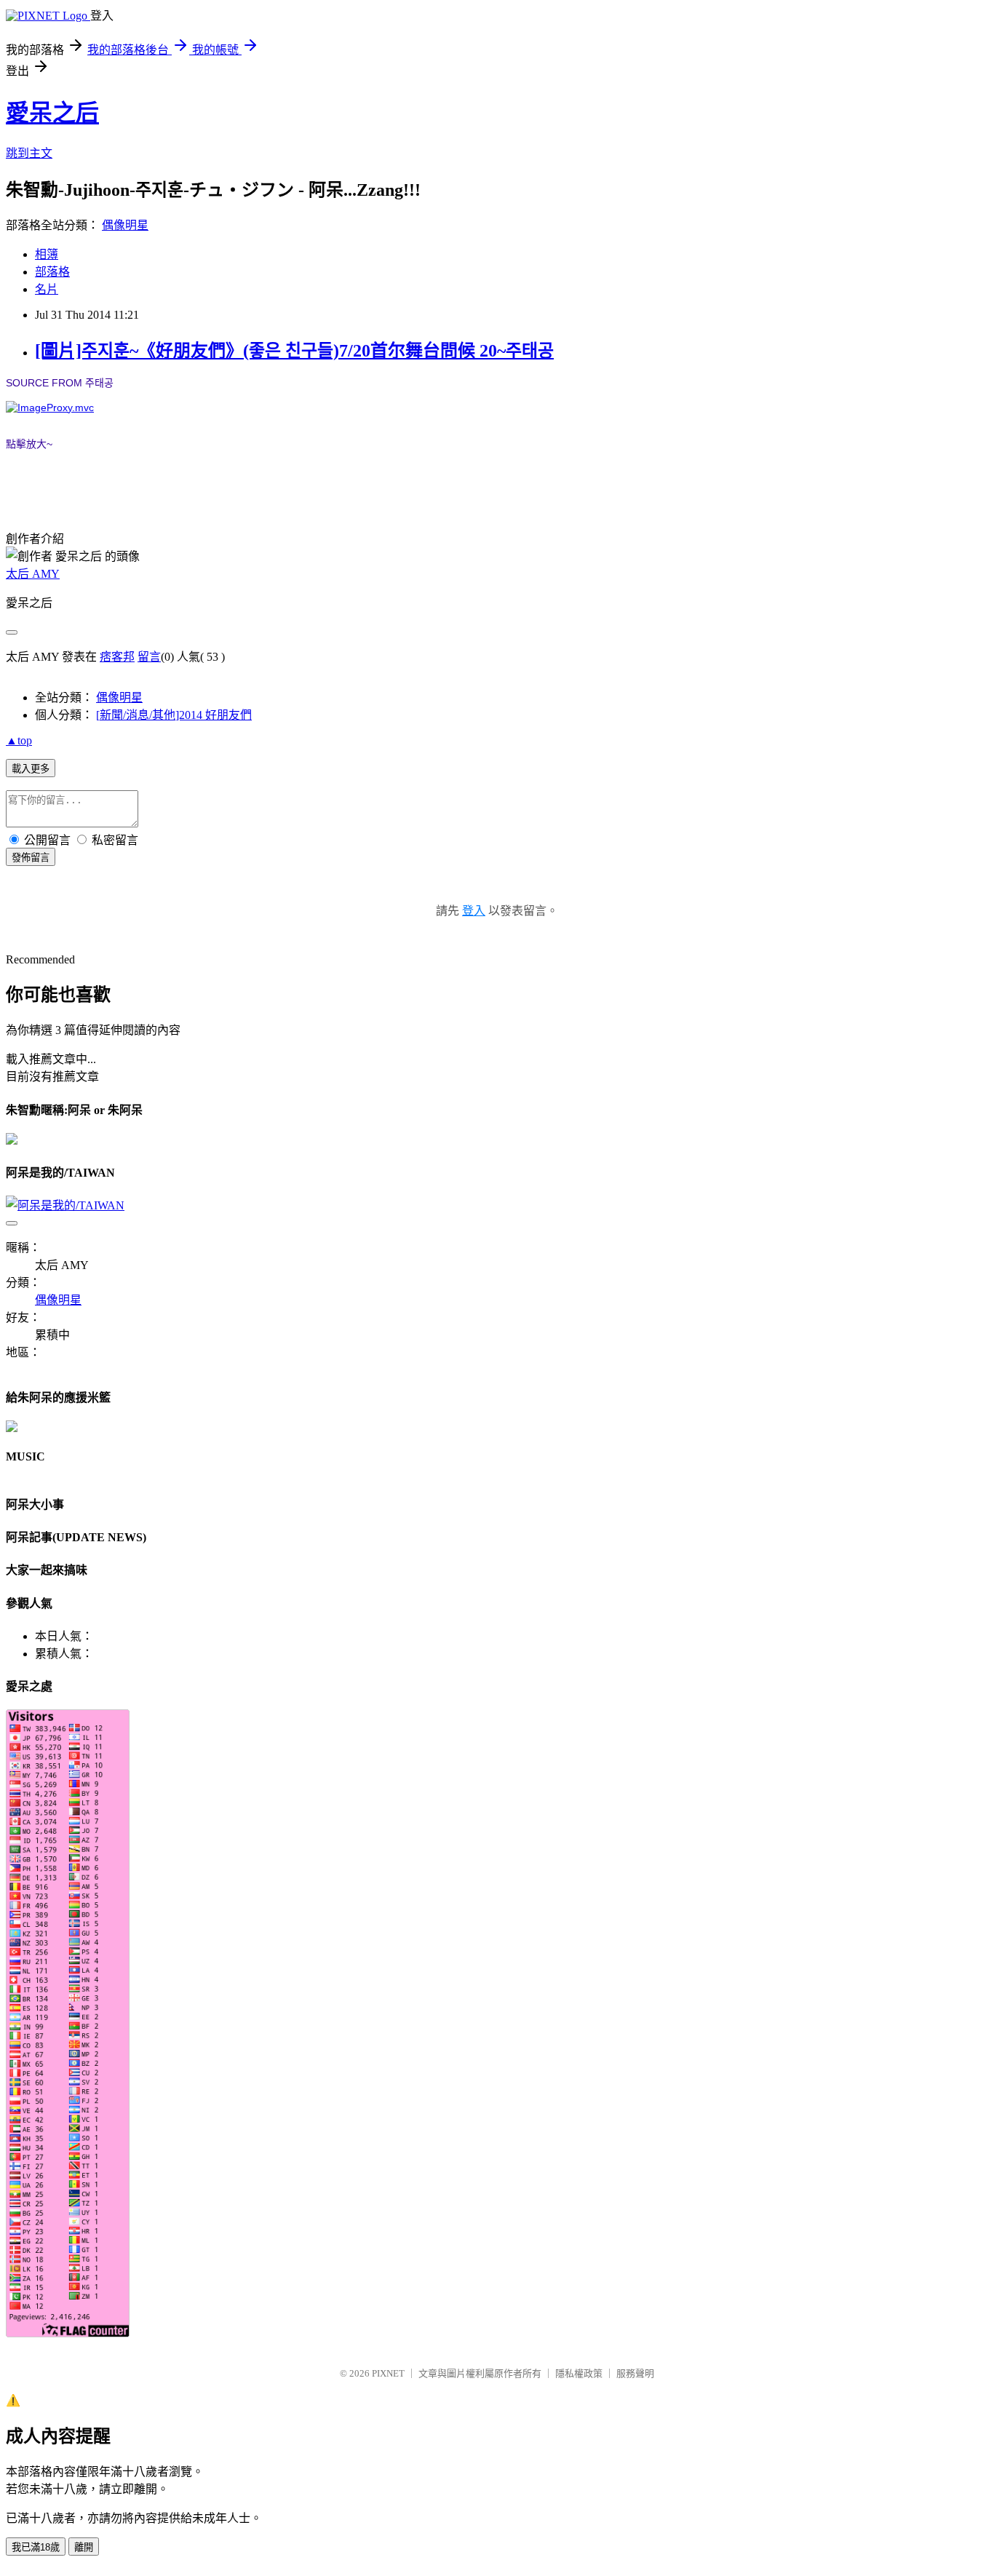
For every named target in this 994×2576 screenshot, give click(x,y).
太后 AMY (33, 574)
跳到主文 (29, 153)
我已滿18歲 (36, 2547)
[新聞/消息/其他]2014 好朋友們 (174, 715)
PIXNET (388, 2373)
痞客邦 (117, 657)
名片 (47, 289)
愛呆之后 (52, 113)
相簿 (47, 254)
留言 (149, 657)
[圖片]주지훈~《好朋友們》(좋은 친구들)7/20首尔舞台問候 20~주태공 (294, 351)
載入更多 (31, 769)
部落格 (52, 272)
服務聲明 (635, 2373)
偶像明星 (125, 225)
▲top (19, 740)
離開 (84, 2547)
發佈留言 (31, 858)
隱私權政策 (579, 2373)
